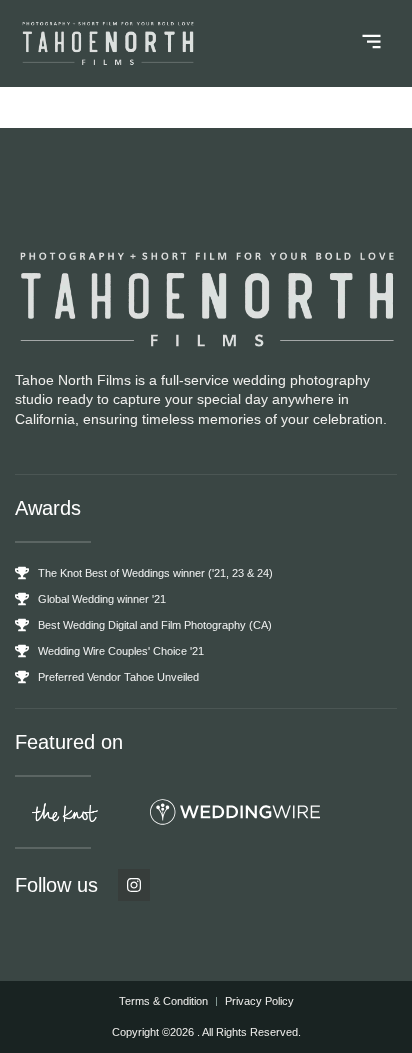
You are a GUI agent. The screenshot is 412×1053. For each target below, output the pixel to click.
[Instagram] (134, 885)
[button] (372, 44)
